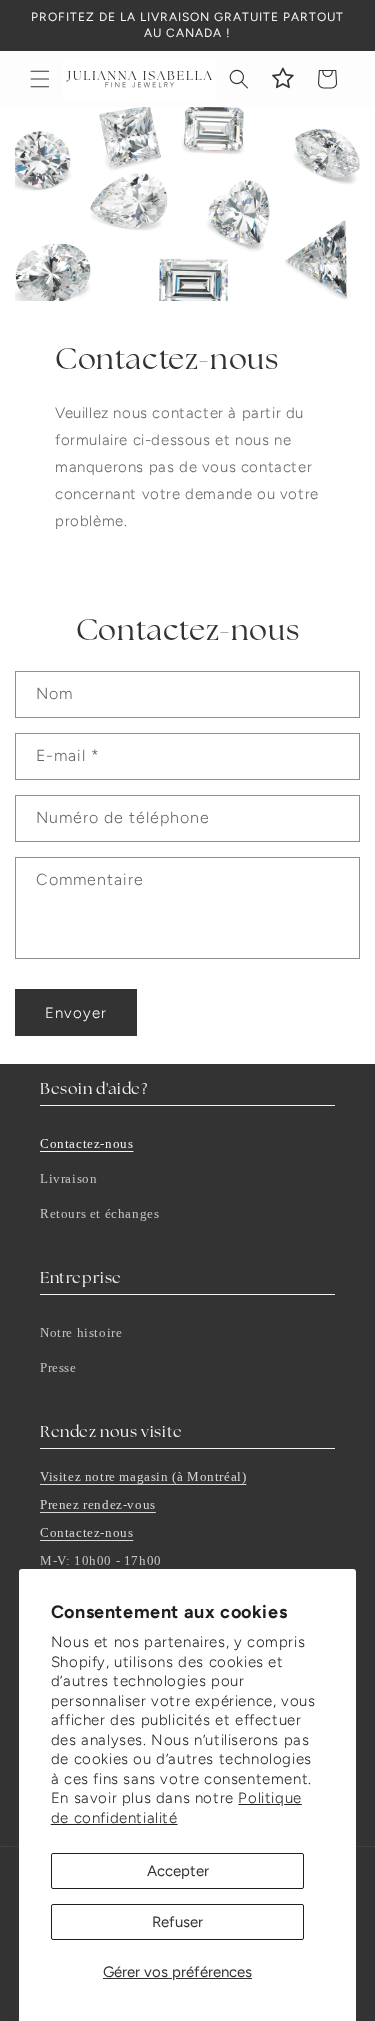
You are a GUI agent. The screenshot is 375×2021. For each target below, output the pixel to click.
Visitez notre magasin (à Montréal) (143, 1476)
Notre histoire (81, 1332)
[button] (40, 79)
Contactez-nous (86, 1143)
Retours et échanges (99, 1213)
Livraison (68, 1178)
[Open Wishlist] (283, 79)
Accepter (178, 1871)
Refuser (177, 1922)
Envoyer (76, 1013)
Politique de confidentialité (176, 1808)
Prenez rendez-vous (98, 1504)
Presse (58, 1367)
